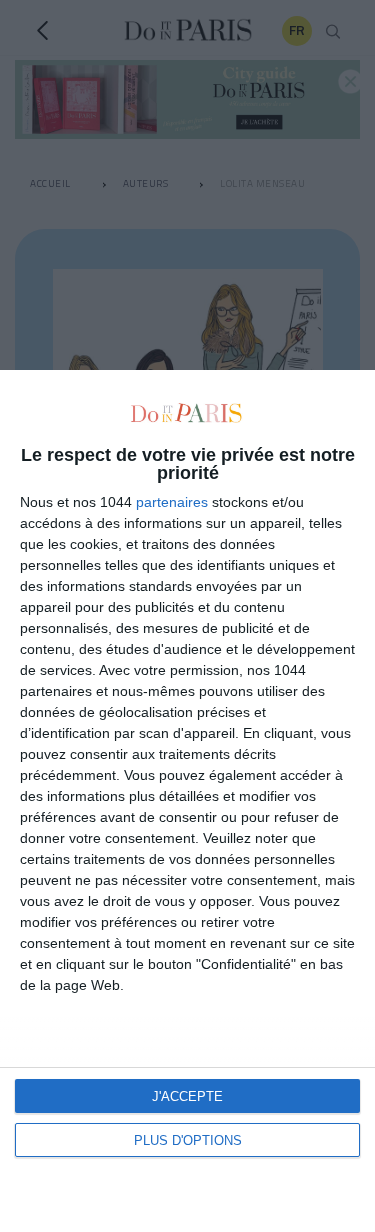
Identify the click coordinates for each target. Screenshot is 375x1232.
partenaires (172, 502)
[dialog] (187, 801)
